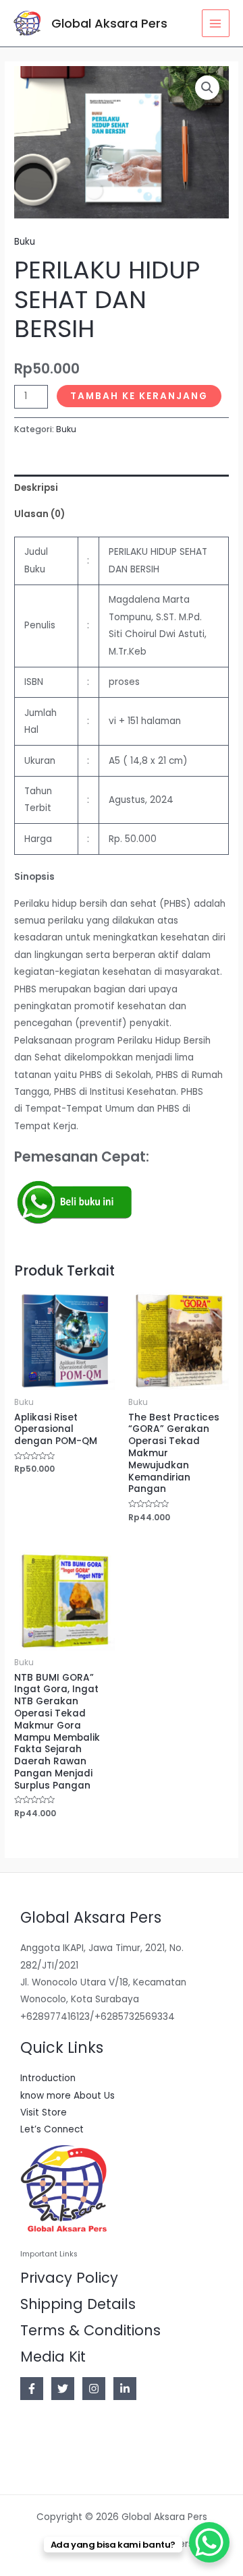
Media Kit (53, 2357)
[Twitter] (63, 2389)
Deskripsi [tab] (36, 488)
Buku (25, 242)
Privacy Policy (69, 2278)
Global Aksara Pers (109, 23)
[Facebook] (32, 2389)
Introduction (48, 2078)
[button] (207, 88)
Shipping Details (78, 2304)
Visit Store (44, 2113)
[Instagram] (94, 2389)
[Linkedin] (125, 2389)
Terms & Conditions (90, 2330)
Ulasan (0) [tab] (39, 514)
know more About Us (67, 2096)
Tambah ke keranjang (139, 396)
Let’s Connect (52, 2129)
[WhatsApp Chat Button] (209, 2542)
